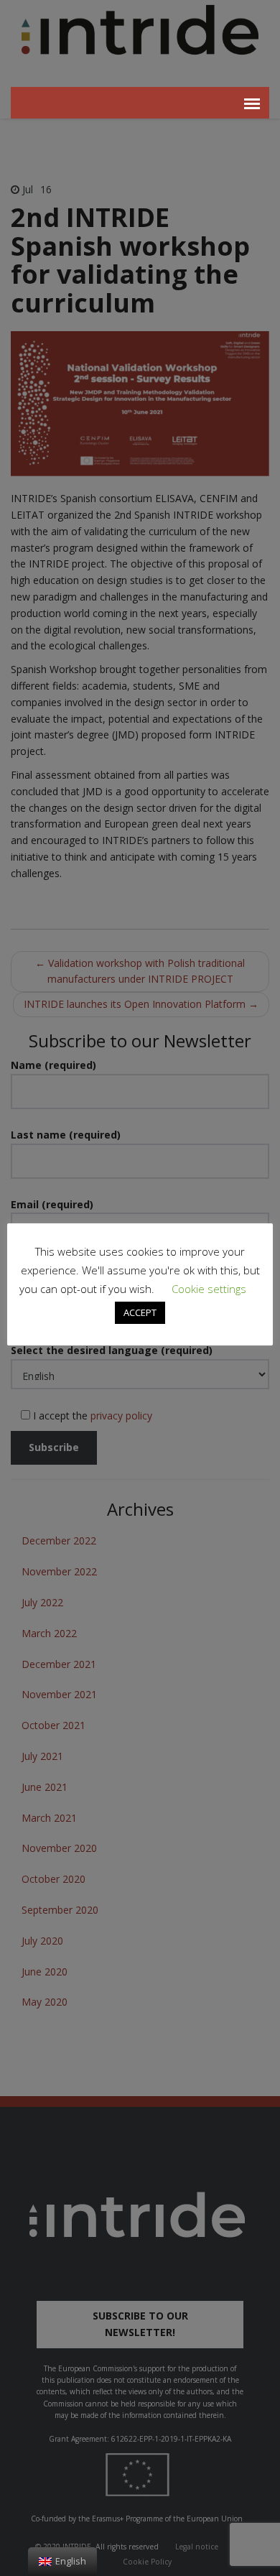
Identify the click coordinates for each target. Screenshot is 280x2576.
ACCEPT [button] (140, 1312)
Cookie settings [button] (209, 1289)
